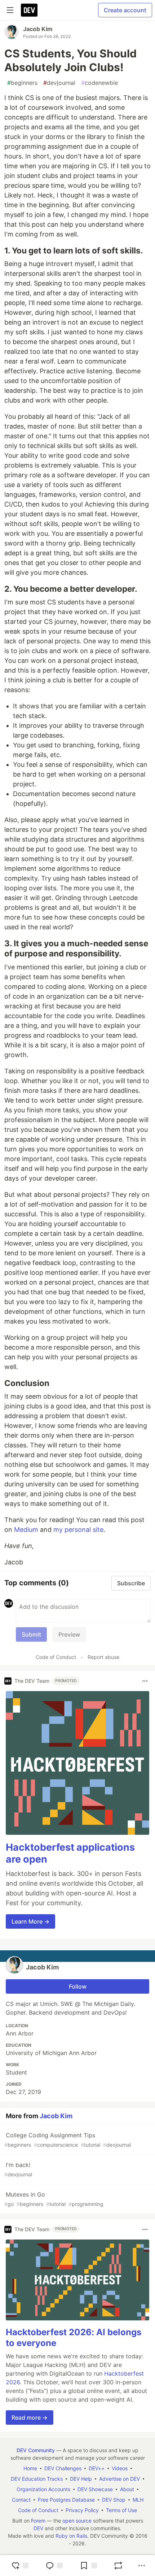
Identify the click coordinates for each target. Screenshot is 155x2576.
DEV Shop (114, 2500)
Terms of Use (121, 2510)
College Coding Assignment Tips (68, 2140)
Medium (26, 1530)
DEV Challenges (63, 2468)
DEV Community (36, 2450)
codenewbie (99, 83)
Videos (120, 2468)
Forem (38, 2521)
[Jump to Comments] (54, 2566)
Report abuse (103, 1657)
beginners (22, 83)
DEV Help (81, 2479)
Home (30, 2468)
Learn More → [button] (30, 1921)
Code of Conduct (56, 1657)
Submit (31, 1634)
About (127, 2489)
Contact (21, 2500)
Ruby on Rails (71, 2536)
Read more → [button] (30, 2418)
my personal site (78, 1530)
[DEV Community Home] (29, 10)
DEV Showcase (95, 2489)
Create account (125, 10)
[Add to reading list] (88, 2566)
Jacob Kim (38, 29)
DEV (38, 2528)
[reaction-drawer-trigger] (20, 2566)
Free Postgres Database (66, 2500)
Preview (69, 1634)
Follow (78, 1986)
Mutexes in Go (54, 2199)
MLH (138, 2500)
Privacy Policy (82, 2510)
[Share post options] (142, 2566)
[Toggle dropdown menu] (145, 1681)
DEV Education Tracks (37, 2479)
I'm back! (18, 2169)
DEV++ (97, 2468)
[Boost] (118, 2566)
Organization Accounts (43, 2489)
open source (77, 2521)
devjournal (59, 83)
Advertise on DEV (119, 2479)
